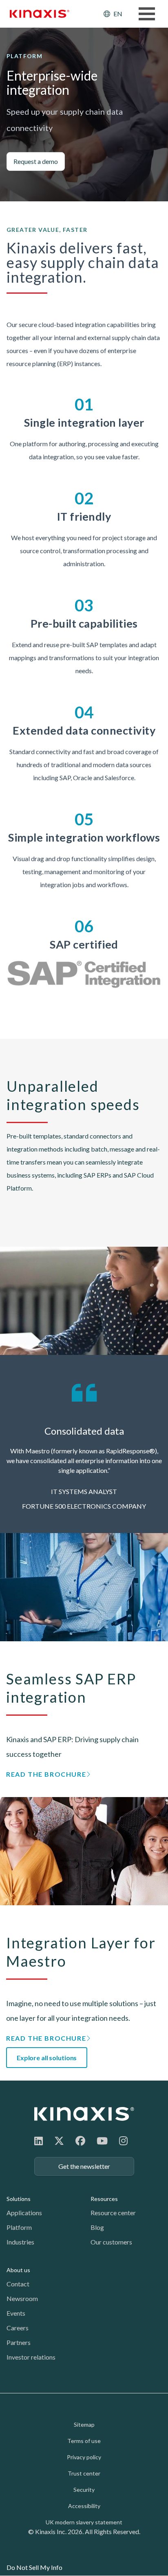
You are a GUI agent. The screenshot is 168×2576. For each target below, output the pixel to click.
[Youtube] (102, 2141)
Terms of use (84, 2441)
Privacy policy (84, 2457)
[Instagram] (123, 2141)
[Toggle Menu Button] (147, 14)
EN (118, 14)
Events (16, 2313)
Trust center (84, 2473)
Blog (97, 2227)
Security (84, 2490)
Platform (19, 2227)
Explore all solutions (47, 2058)
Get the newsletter (84, 2166)
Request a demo (36, 161)
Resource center (113, 2213)
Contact (18, 2284)
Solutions (19, 2199)
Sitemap (84, 2424)
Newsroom (22, 2298)
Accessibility (84, 2506)
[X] (59, 2141)
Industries (20, 2242)
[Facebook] (80, 2141)
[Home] (84, 2114)
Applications (24, 2213)
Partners (19, 2342)
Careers (18, 2328)
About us (18, 2270)
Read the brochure (46, 1774)
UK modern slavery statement (84, 2522)
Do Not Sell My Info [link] (34, 2567)
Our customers (111, 2242)
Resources (104, 2199)
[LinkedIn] (39, 2141)
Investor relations (31, 2357)
